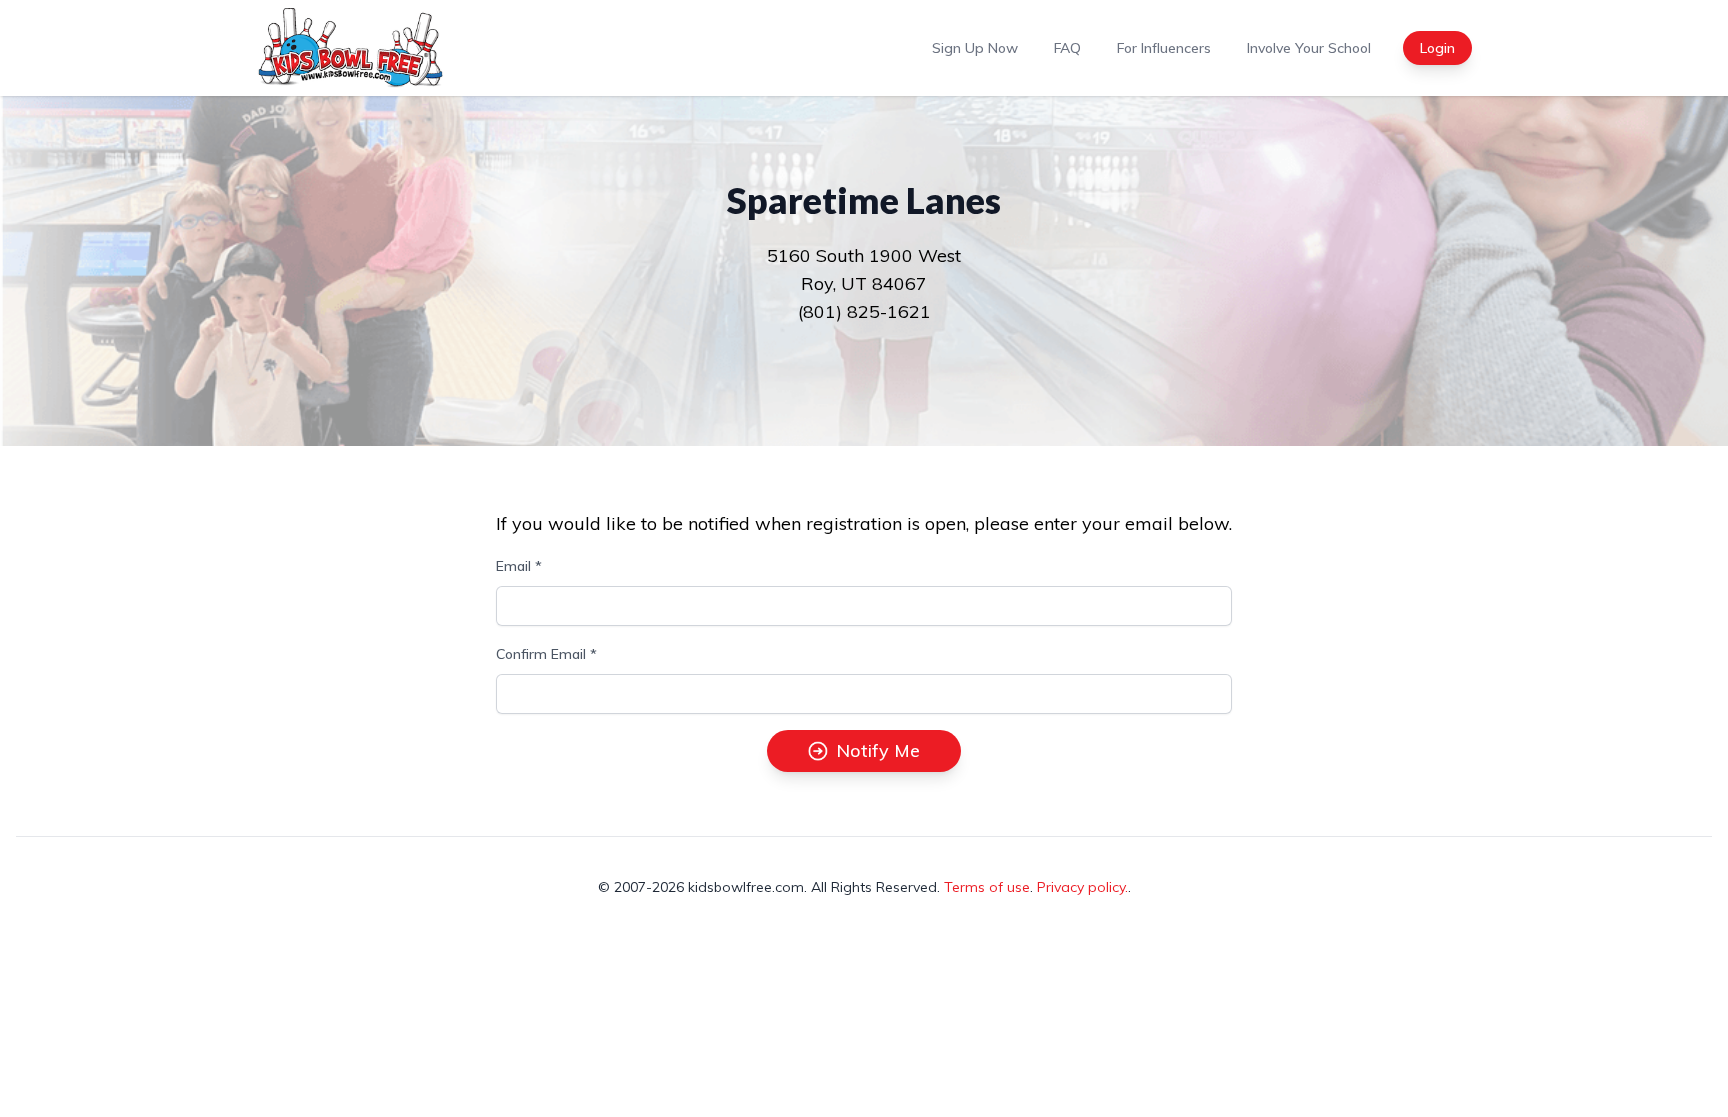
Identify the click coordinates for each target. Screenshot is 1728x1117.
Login (1437, 48)
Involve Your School (1309, 48)
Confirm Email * (546, 654)
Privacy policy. (1082, 887)
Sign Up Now (975, 48)
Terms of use (987, 887)
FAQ (1067, 48)
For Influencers (1164, 48)
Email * (519, 566)
